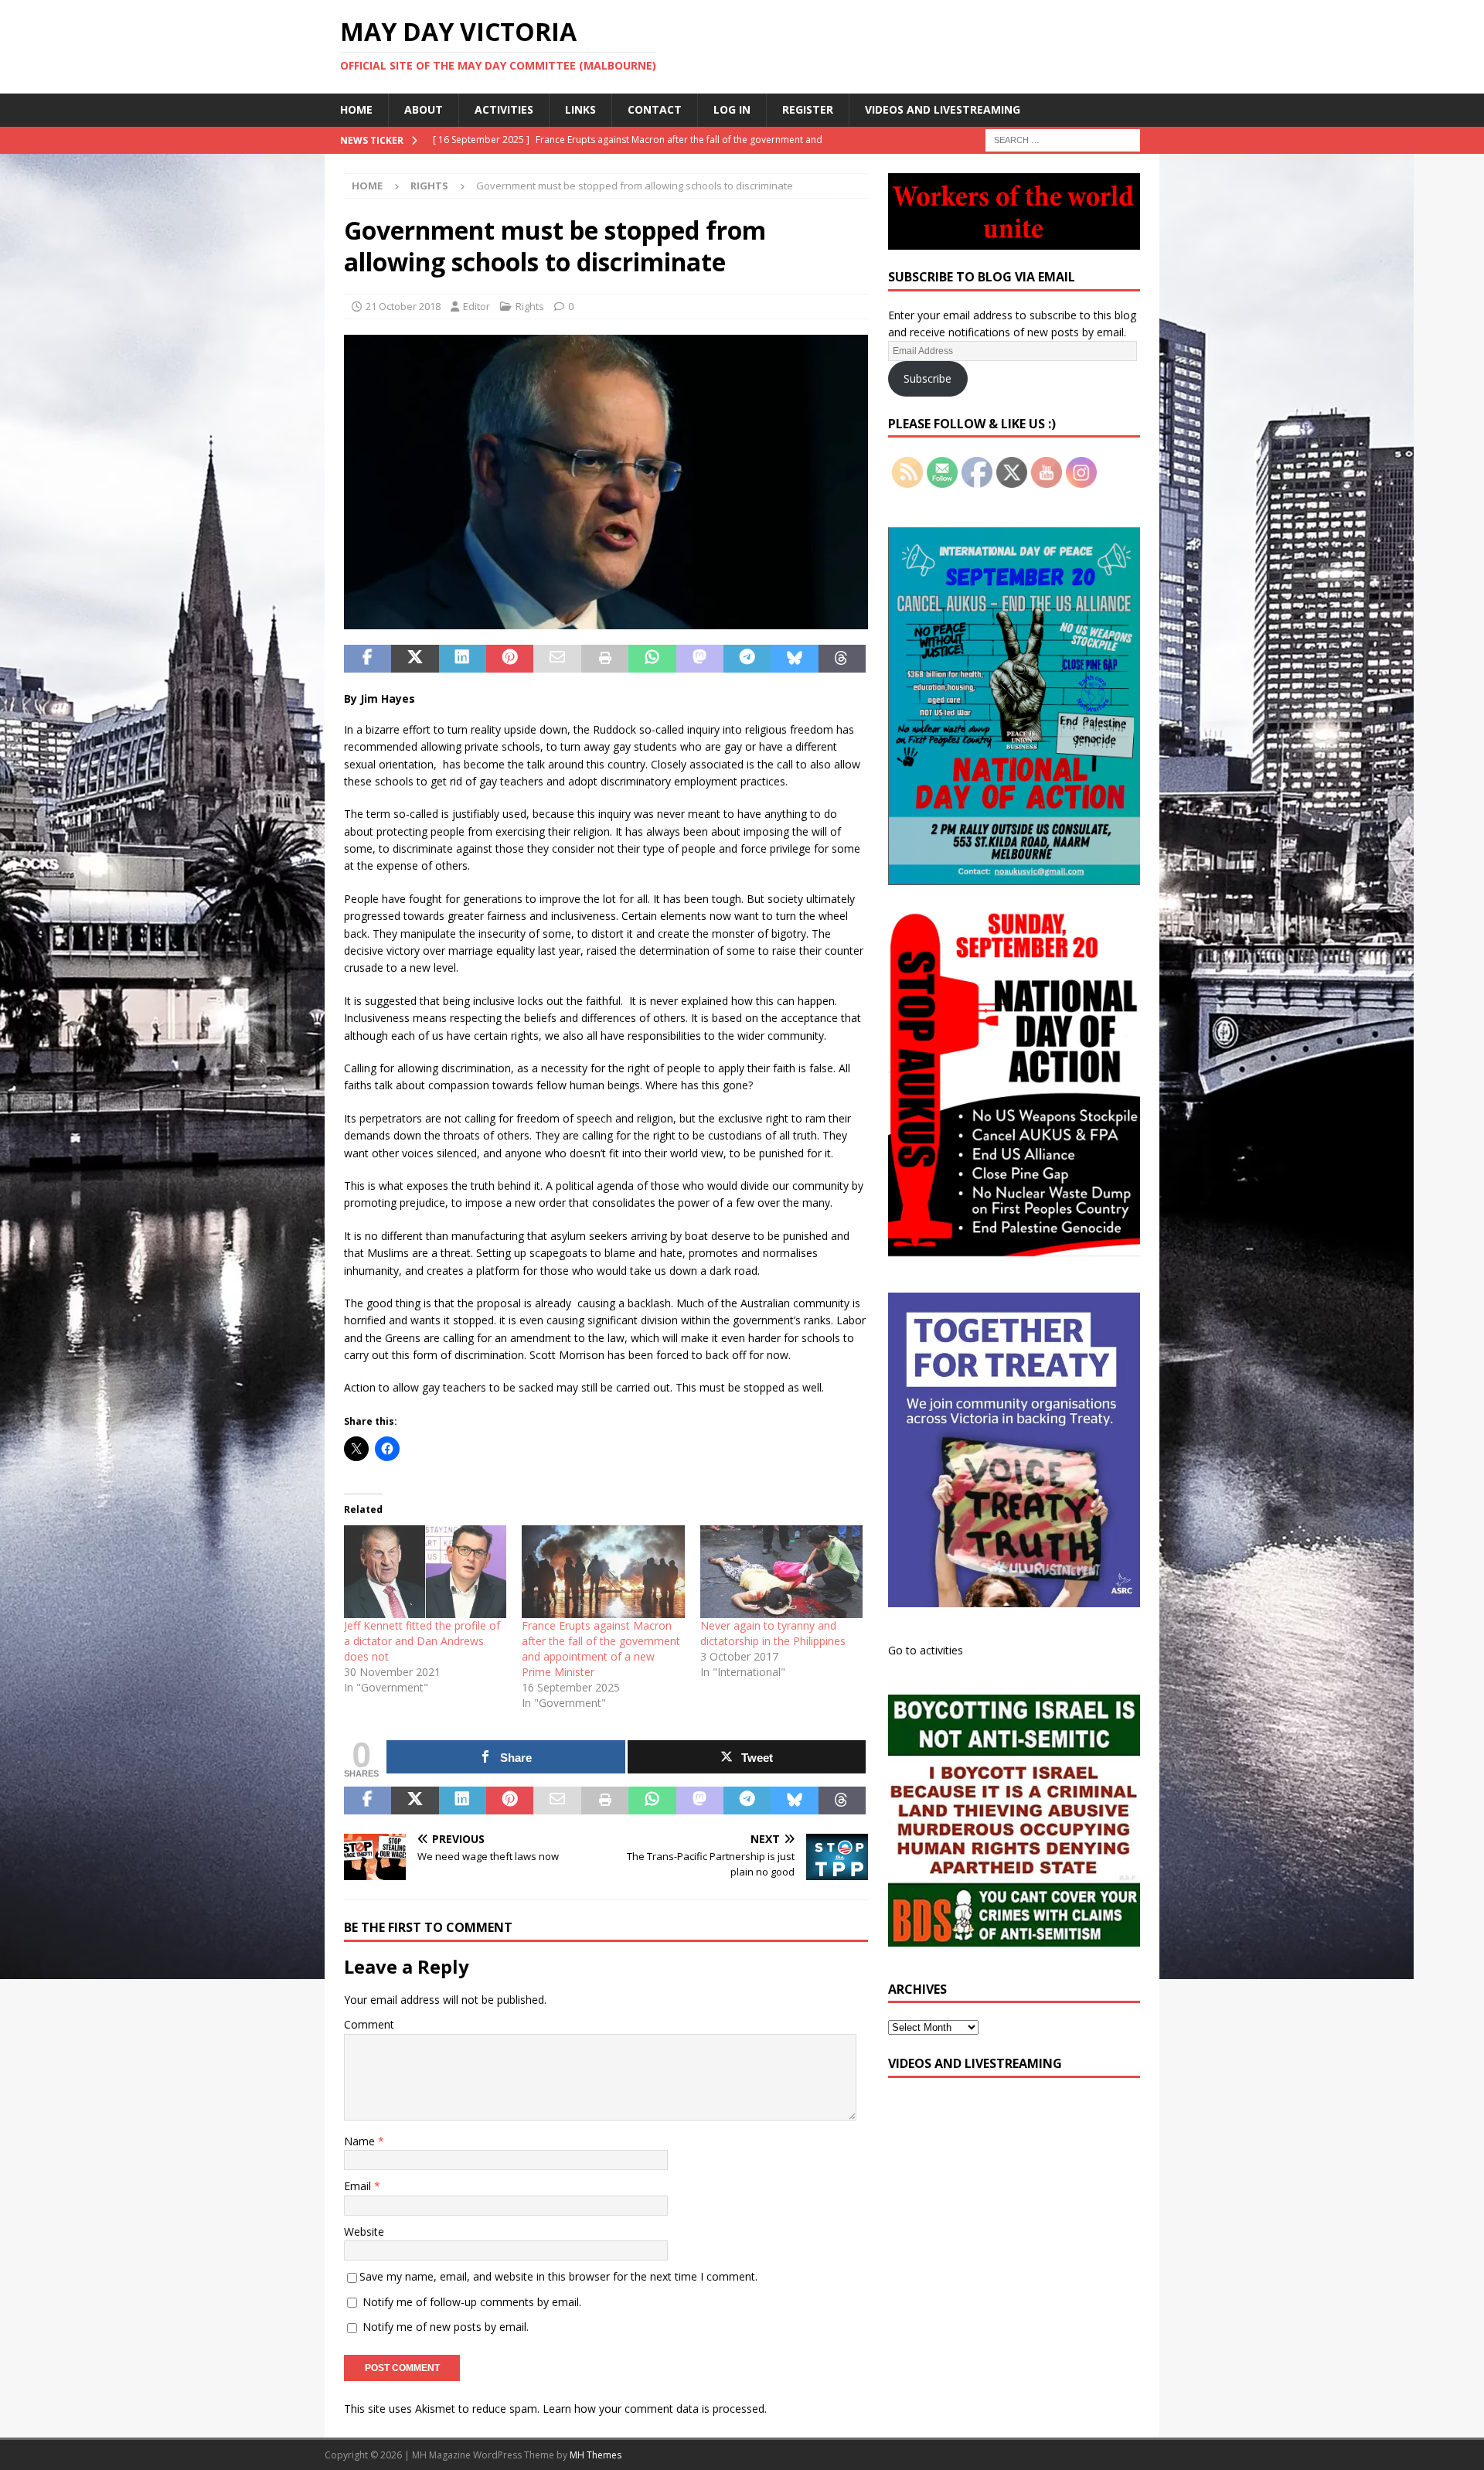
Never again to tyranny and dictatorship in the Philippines (773, 1633)
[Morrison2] (606, 620)
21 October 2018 (403, 306)
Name (361, 2141)
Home (356, 109)
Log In (732, 109)
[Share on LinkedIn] (463, 659)
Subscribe (927, 378)
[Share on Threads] (842, 659)
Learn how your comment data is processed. (655, 2409)
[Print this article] (605, 659)
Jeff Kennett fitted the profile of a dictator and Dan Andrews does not (422, 1641)
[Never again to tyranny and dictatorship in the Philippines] (781, 1572)
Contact (655, 109)
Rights (530, 306)
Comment (369, 2024)
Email (359, 2186)
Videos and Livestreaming (943, 109)
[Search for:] (1063, 139)
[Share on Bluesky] (794, 659)
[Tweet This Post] (415, 659)
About (424, 109)
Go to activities (926, 1650)
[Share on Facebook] (368, 659)
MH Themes (596, 2455)
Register (808, 109)
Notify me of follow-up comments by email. (472, 2302)
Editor (477, 306)
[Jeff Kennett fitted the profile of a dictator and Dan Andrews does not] (425, 1572)
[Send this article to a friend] (557, 659)
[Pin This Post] (510, 659)
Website (364, 2232)
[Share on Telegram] (747, 659)
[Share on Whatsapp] (652, 659)
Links (580, 109)
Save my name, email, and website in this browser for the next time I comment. (558, 2276)
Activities (504, 109)
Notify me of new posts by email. (446, 2327)
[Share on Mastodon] (700, 659)
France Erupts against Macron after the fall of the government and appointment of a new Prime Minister (601, 1649)
